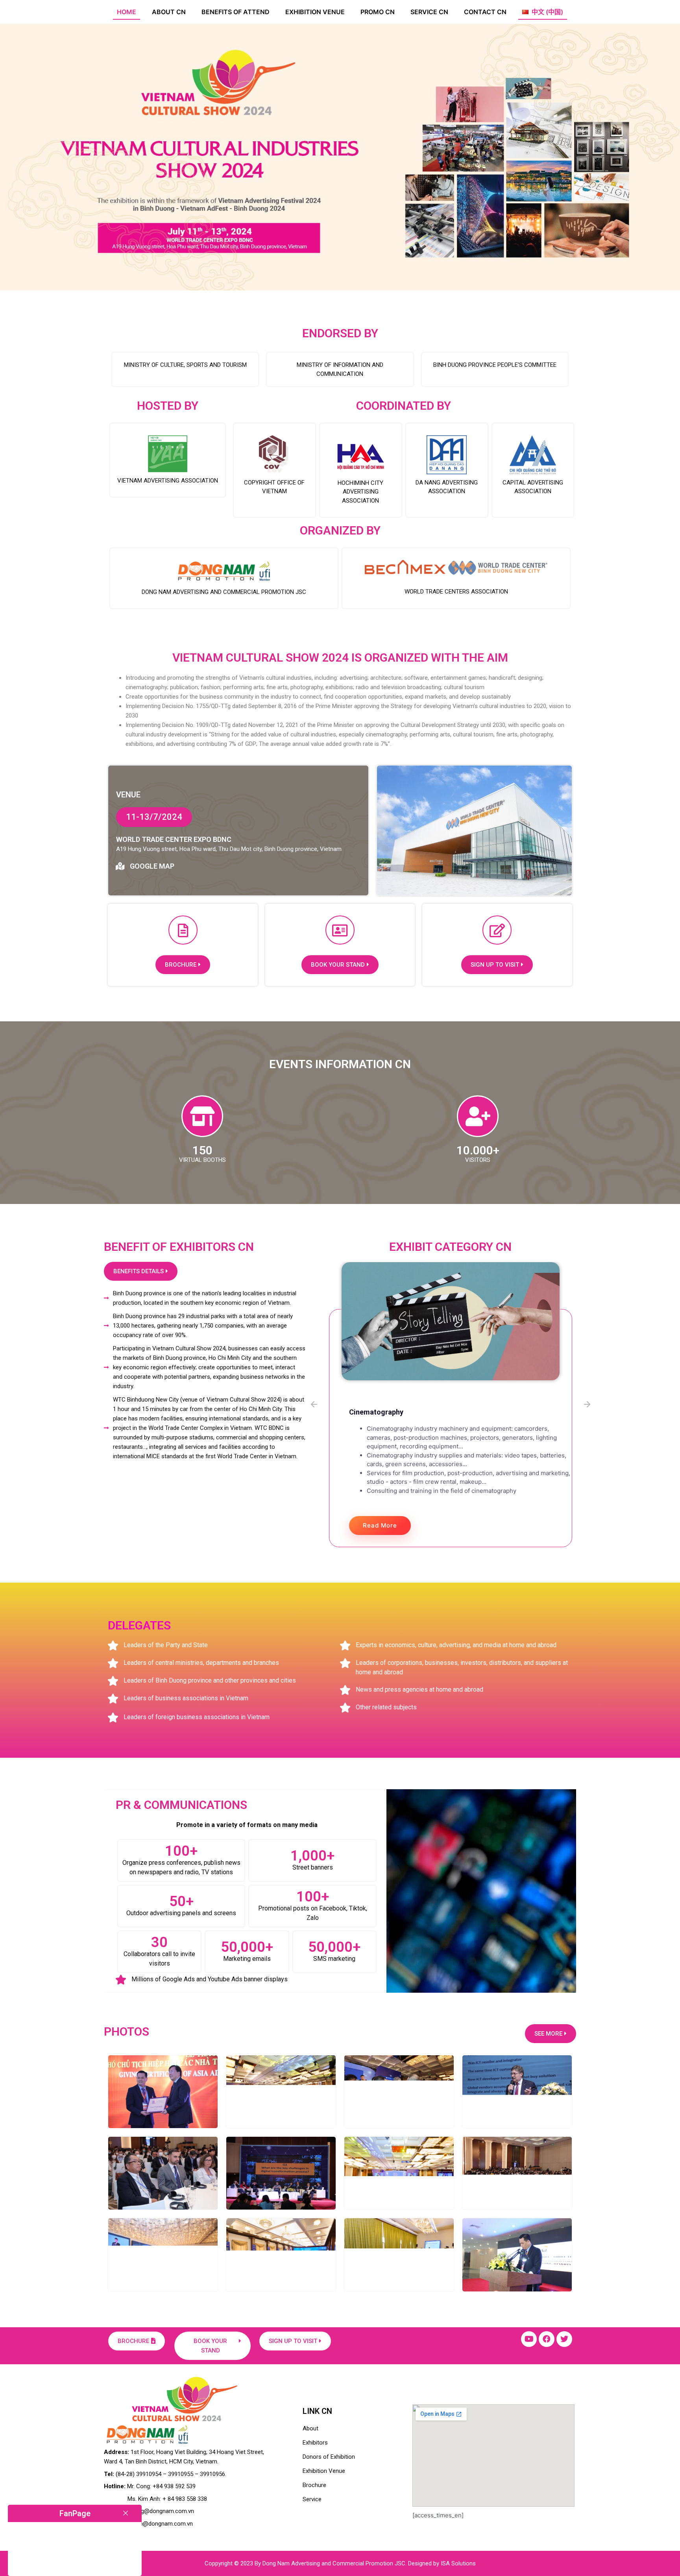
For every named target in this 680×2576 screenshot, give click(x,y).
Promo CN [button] (378, 12)
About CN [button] (169, 12)
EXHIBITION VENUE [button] (315, 12)
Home (127, 12)
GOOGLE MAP (152, 866)
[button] (543, 12)
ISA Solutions (458, 2563)
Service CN (429, 12)
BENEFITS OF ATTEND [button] (236, 12)
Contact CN (485, 12)
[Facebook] (547, 2339)
